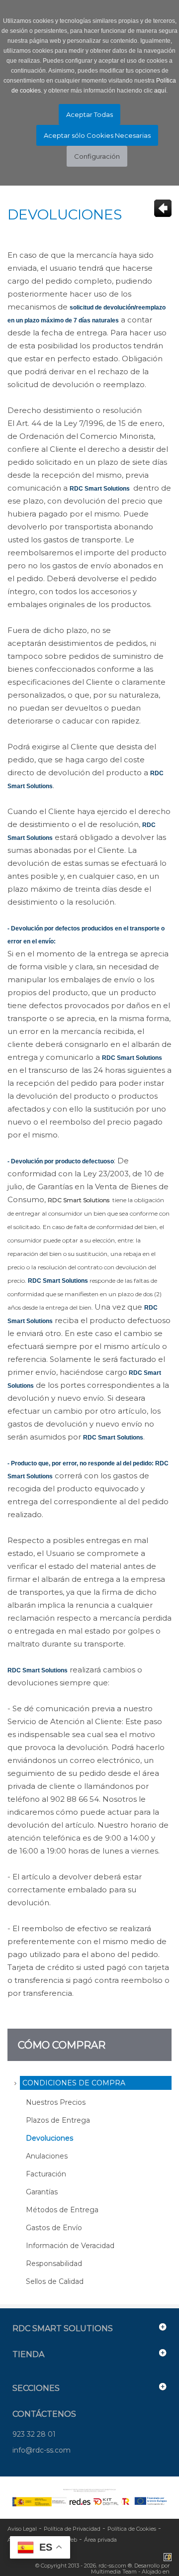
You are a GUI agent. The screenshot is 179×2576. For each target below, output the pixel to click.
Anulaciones (47, 2156)
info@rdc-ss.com (42, 2450)
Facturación (46, 2174)
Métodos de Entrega (62, 2210)
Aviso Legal (22, 2529)
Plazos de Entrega (58, 2120)
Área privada (100, 2540)
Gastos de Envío (54, 2228)
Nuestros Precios (56, 2102)
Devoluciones (49, 2138)
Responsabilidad (54, 2264)
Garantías (42, 2192)
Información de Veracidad (70, 2246)
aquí (160, 91)
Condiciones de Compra (74, 2083)
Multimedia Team (114, 2572)
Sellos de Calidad (55, 2281)
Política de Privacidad (72, 2529)
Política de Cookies (132, 2529)
